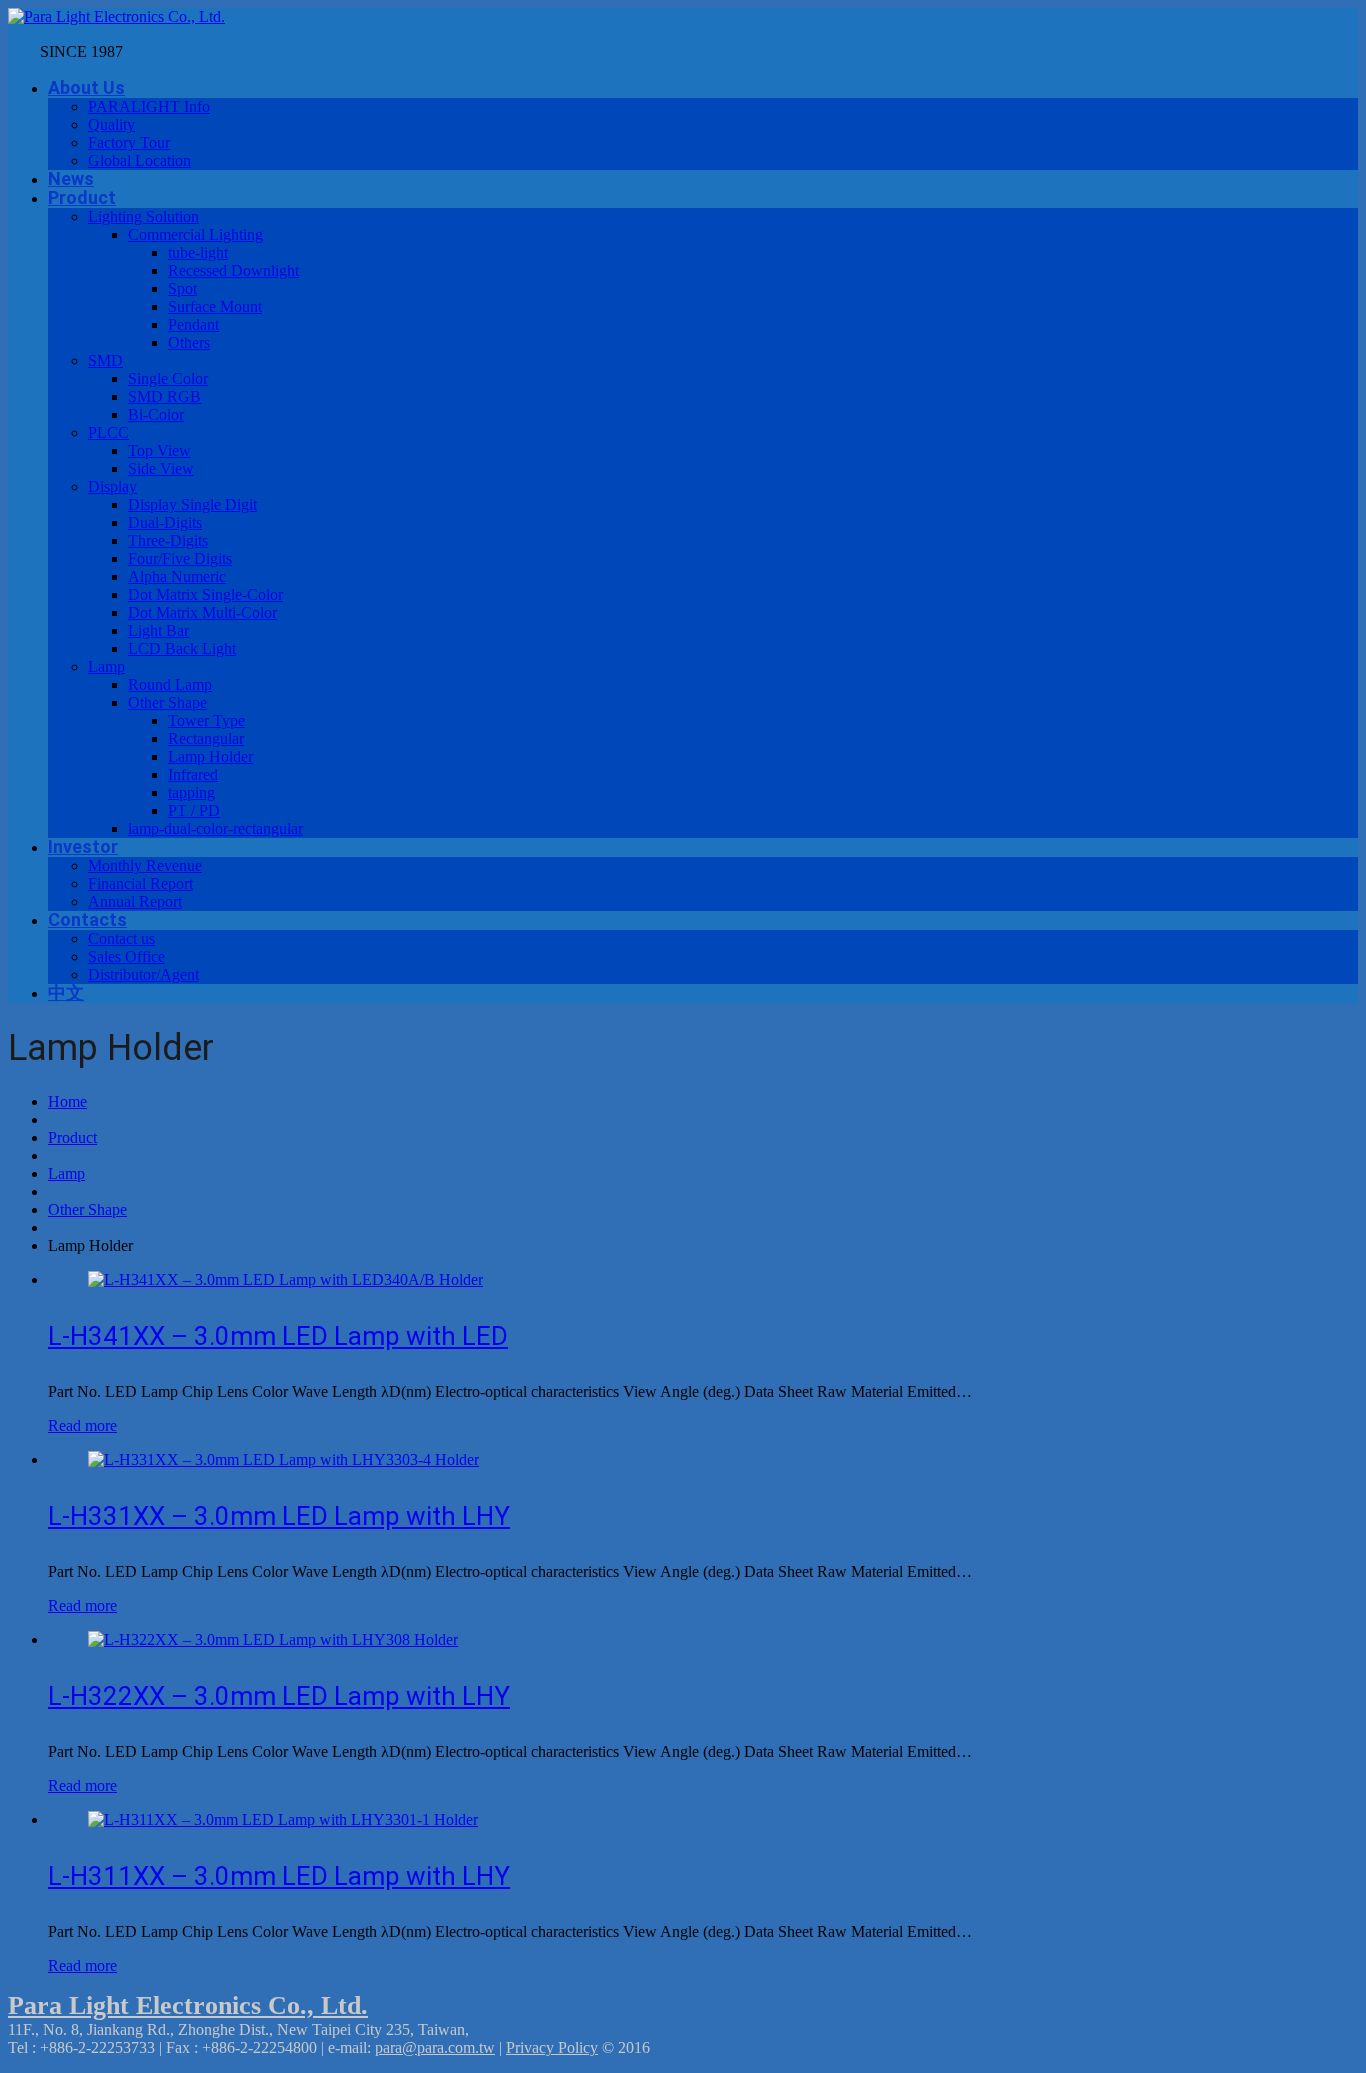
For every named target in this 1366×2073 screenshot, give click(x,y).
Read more (82, 1425)
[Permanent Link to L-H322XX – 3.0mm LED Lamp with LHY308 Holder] (273, 1639)
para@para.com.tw (435, 2047)
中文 (66, 992)
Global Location (139, 160)
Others (189, 342)
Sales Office (126, 956)
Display (112, 486)
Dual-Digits (165, 522)
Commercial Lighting (195, 234)
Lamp (106, 666)
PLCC (108, 432)
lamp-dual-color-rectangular (215, 828)
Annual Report (135, 901)
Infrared (193, 774)
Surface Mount (215, 306)
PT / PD (194, 810)
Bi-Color (156, 414)
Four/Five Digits (180, 558)
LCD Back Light (182, 648)
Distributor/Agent (143, 974)
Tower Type (206, 720)
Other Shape (167, 702)
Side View (161, 468)
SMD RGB (164, 396)
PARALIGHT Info (149, 106)
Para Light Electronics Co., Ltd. (188, 2005)
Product (82, 197)
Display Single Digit (192, 504)
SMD (105, 360)
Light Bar (158, 630)
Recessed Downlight (233, 270)
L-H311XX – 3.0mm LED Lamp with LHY (279, 1876)
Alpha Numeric (177, 576)
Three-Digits (168, 540)
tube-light (198, 252)
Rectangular (206, 738)
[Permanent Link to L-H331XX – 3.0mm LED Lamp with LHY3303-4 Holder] (283, 1459)
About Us (86, 87)
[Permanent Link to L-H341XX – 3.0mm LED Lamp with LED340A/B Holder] (285, 1279)
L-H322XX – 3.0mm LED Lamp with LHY (279, 1696)
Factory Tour (129, 142)
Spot (182, 288)
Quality (111, 124)
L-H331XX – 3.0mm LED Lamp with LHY (279, 1516)
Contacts (87, 919)
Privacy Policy (552, 2047)
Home (67, 1101)
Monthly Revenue (145, 865)
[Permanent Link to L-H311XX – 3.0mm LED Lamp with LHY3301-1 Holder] (283, 1819)
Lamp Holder (210, 756)
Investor (83, 846)
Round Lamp (170, 684)
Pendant (193, 324)
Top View (159, 450)
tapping (191, 792)
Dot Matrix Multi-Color (202, 612)
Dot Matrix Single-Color (205, 594)
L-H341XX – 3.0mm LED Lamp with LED (278, 1336)
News (71, 178)
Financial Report (140, 883)
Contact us (121, 938)
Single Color (168, 378)
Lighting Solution (143, 216)
